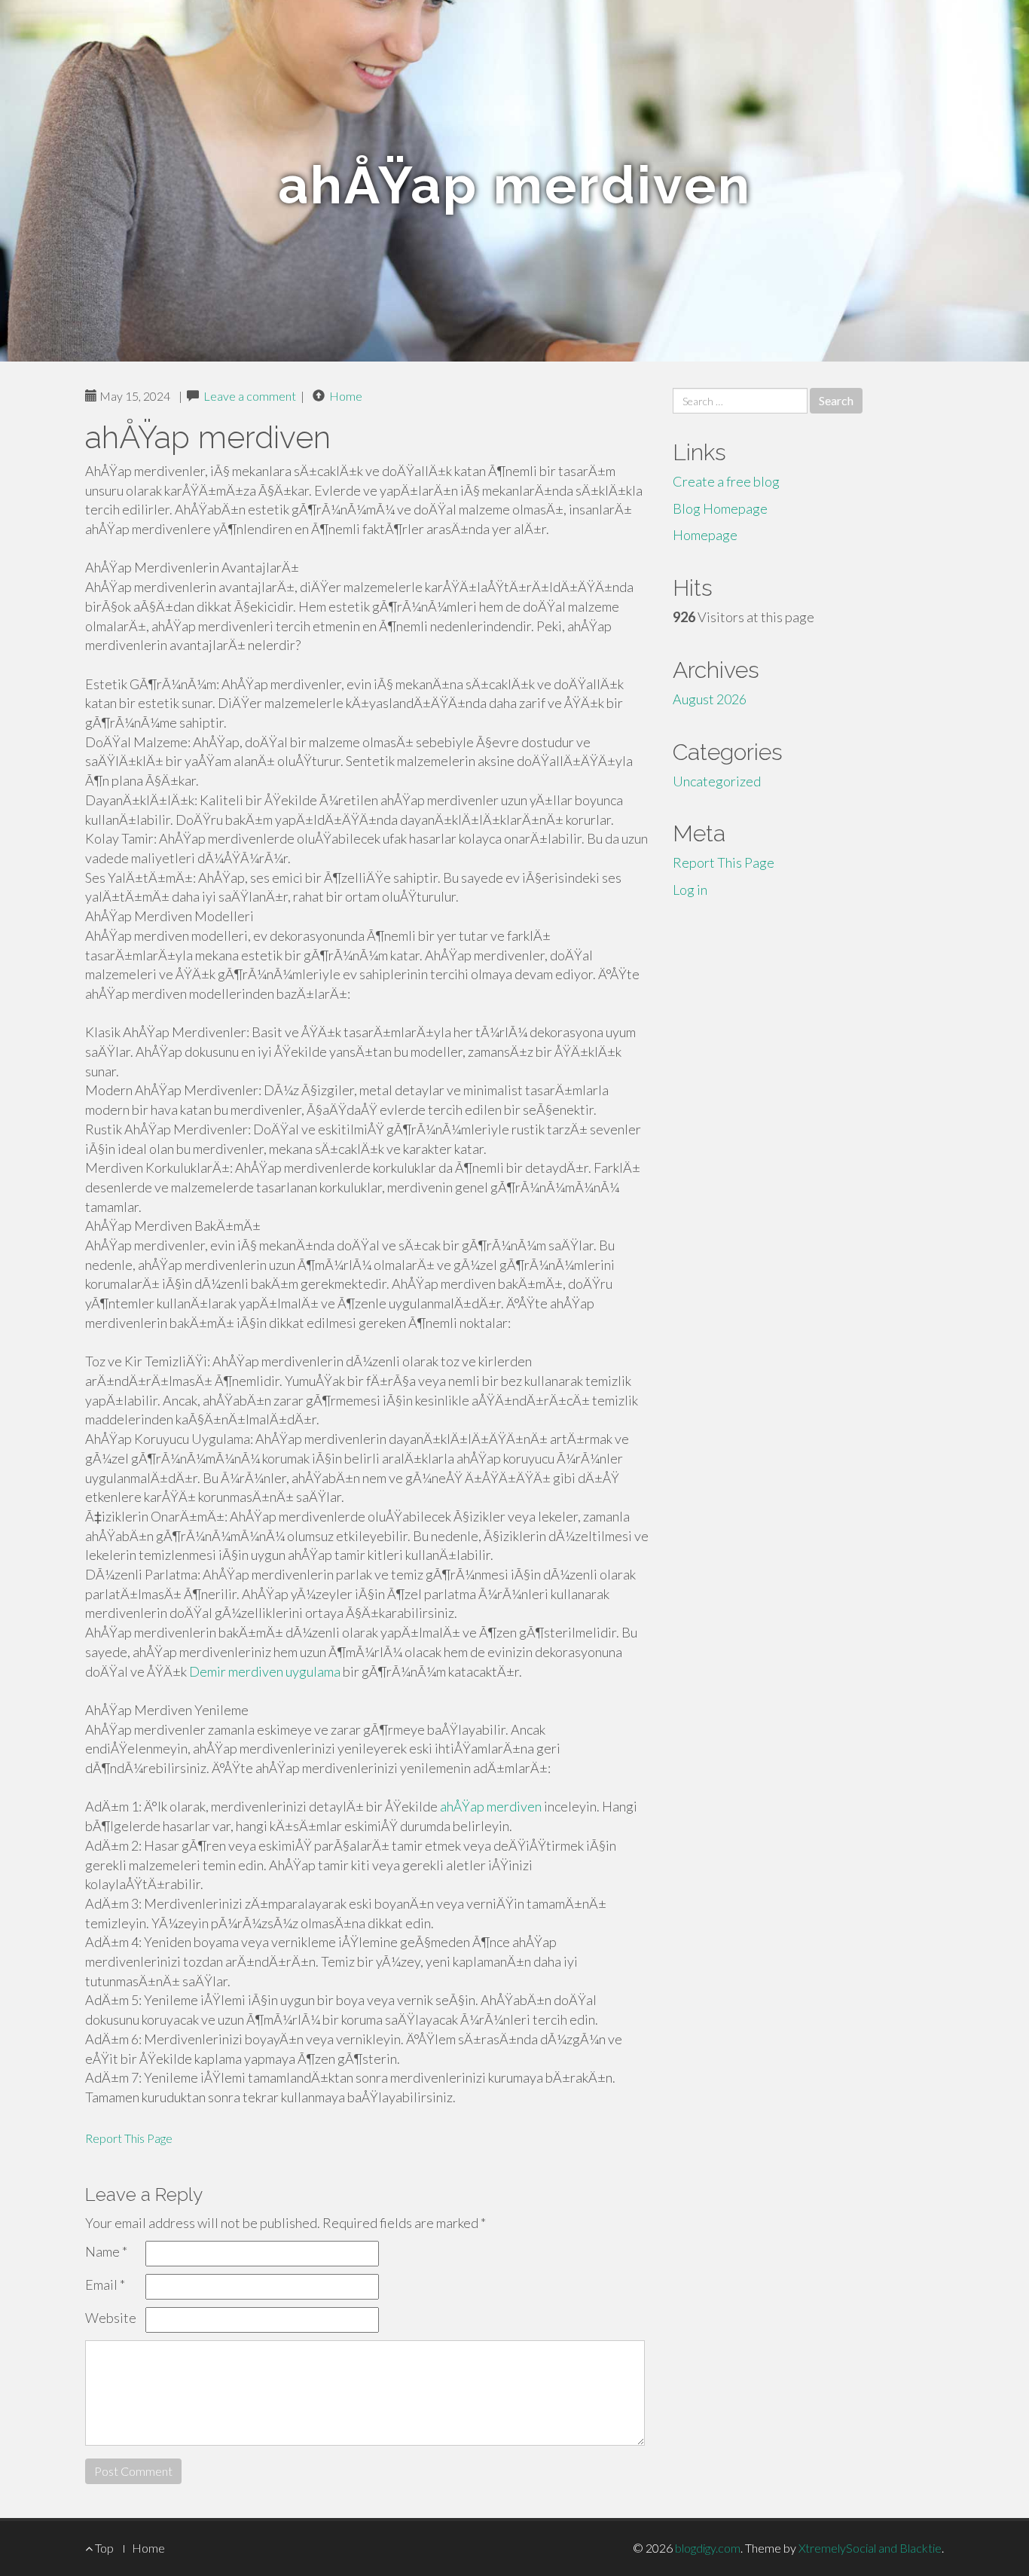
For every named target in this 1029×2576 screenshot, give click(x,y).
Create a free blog (726, 481)
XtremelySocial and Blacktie (870, 2548)
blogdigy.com (708, 2548)
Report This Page (129, 2138)
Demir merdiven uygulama (265, 1671)
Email (105, 2285)
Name (106, 2251)
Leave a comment (250, 396)
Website (111, 2318)
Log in (690, 890)
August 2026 (710, 699)
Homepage (705, 535)
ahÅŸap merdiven (491, 1806)
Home (346, 396)
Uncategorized (717, 781)
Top (103, 2548)
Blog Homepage (720, 508)
